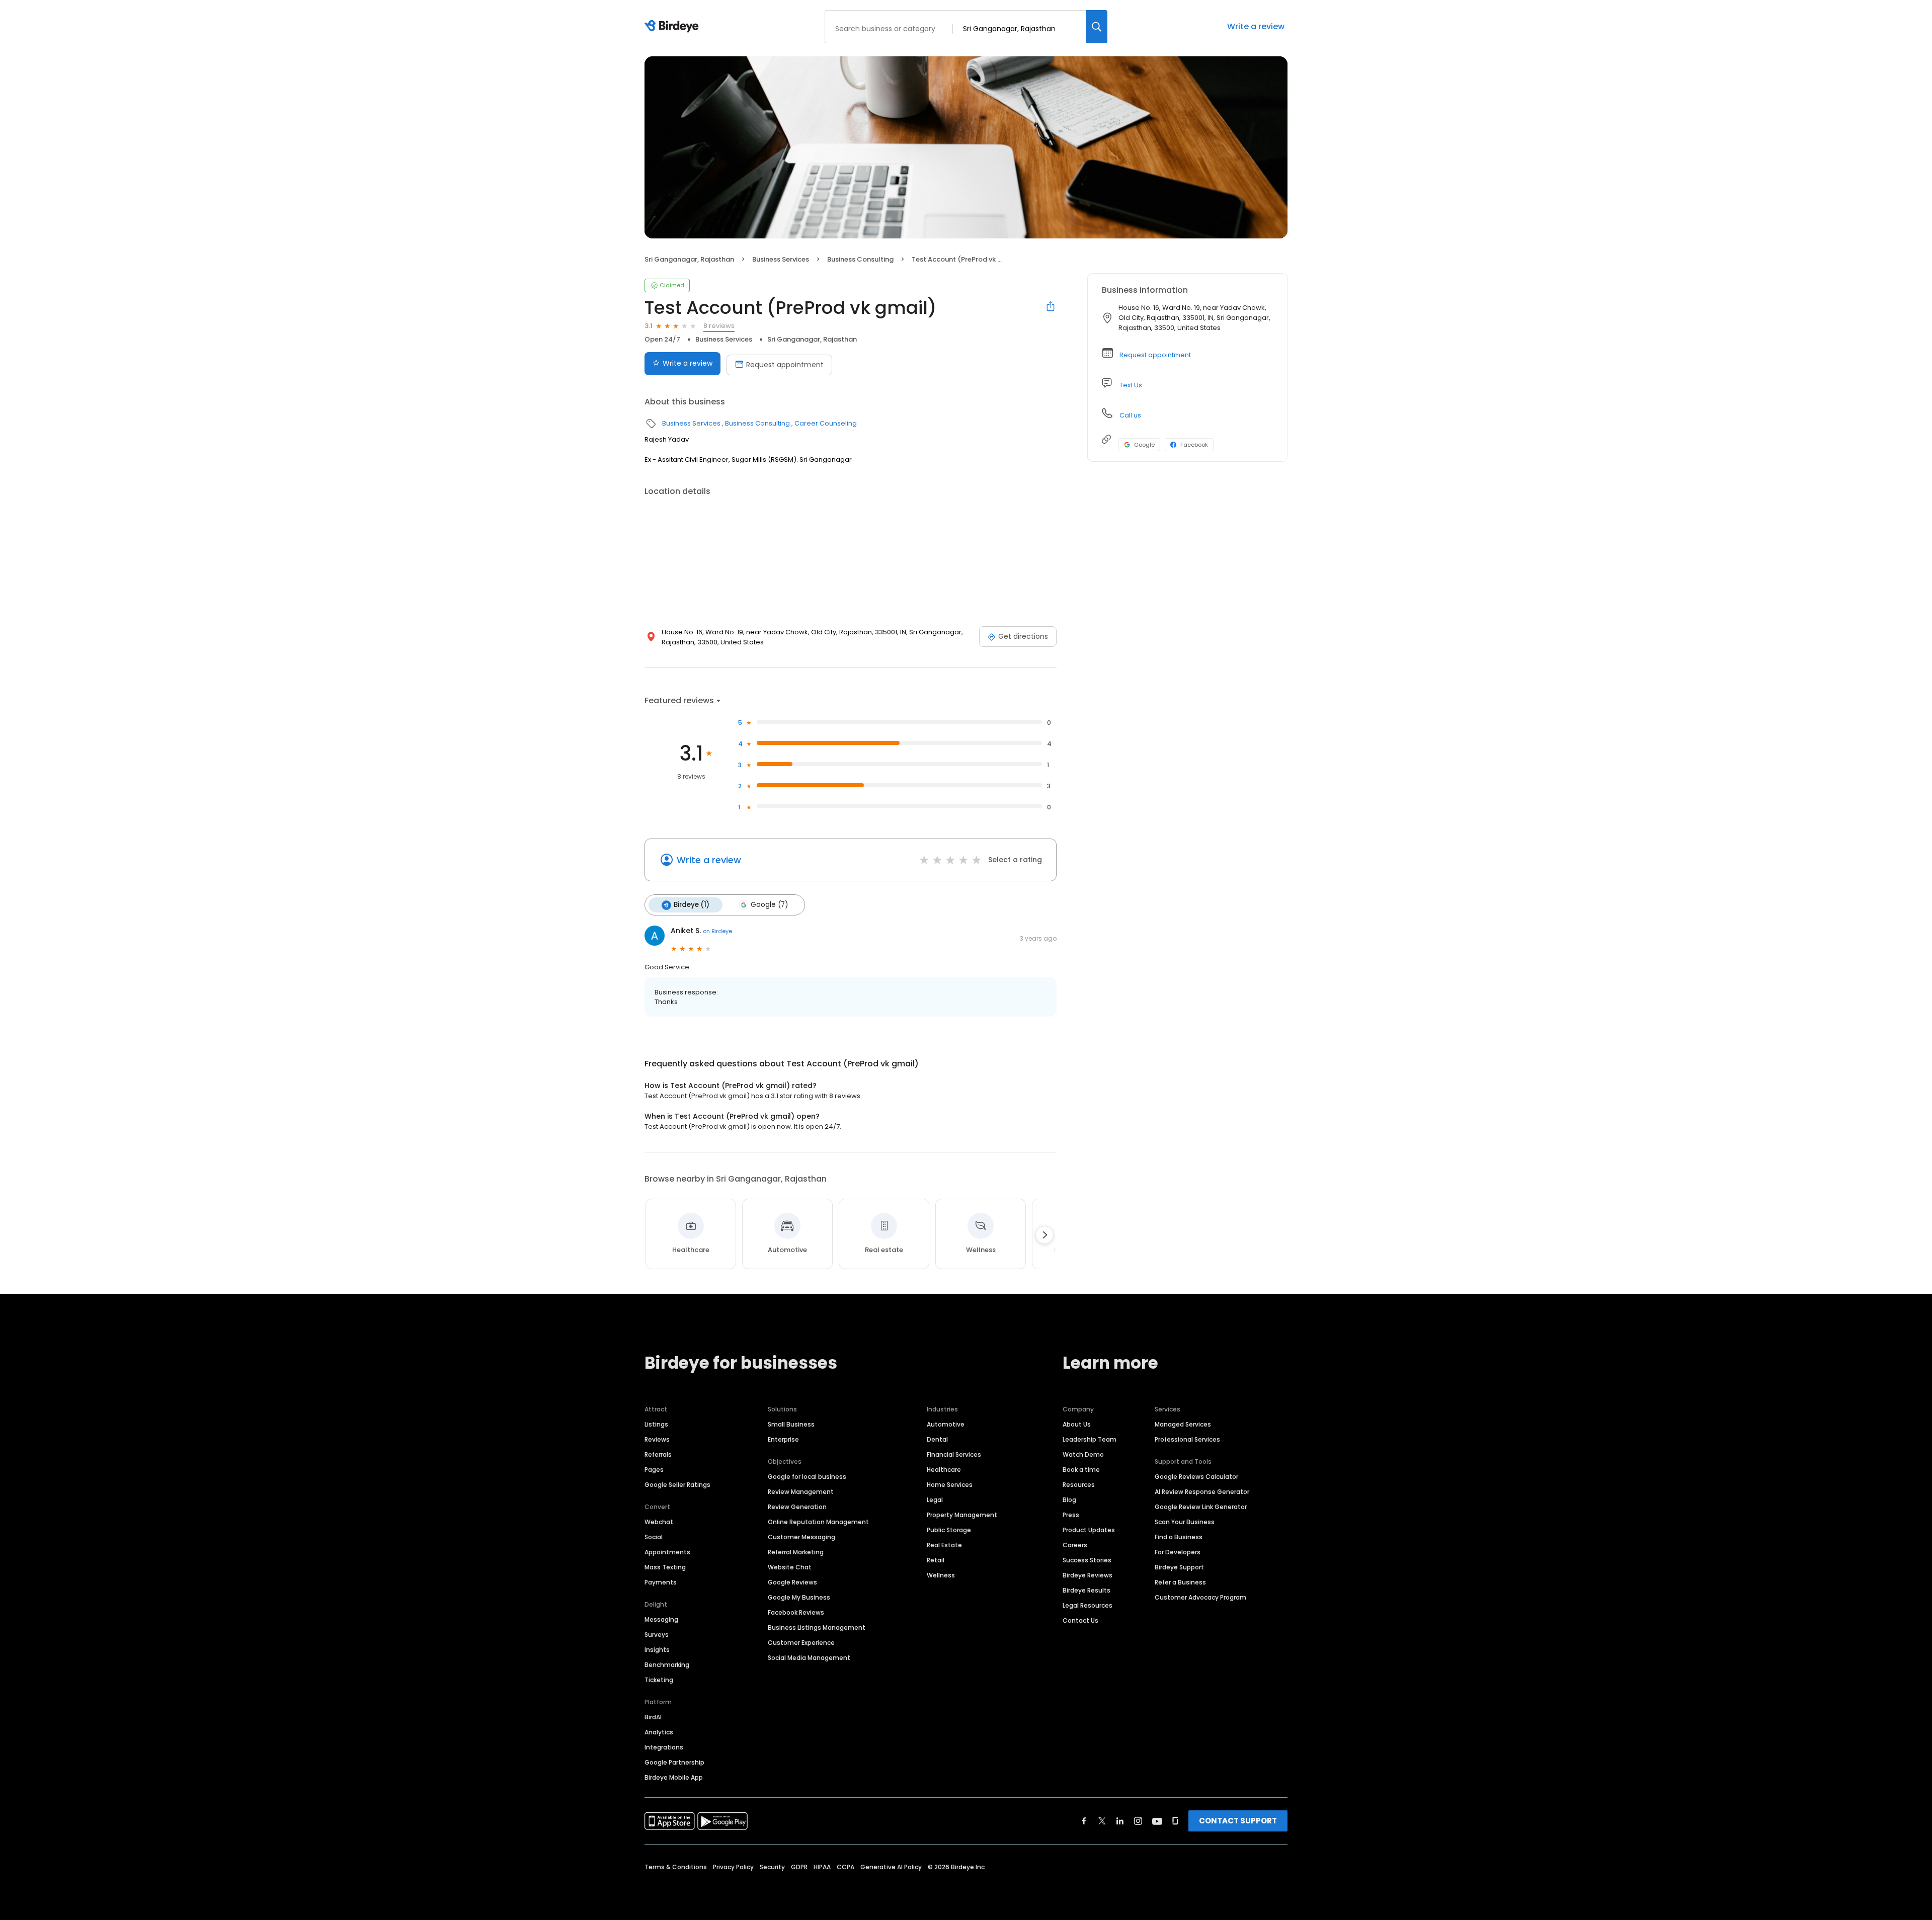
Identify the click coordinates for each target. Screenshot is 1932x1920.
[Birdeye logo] (673, 27)
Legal (935, 1500)
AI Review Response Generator (1202, 1492)
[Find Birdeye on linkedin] (1120, 1821)
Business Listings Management (817, 1627)
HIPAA (822, 1867)
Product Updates (1089, 1530)
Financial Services (954, 1454)
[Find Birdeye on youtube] (1157, 1821)
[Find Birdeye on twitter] (1102, 1821)
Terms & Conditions (676, 1867)
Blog (1069, 1500)
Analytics (659, 1732)
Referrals (658, 1454)
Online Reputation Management (818, 1522)
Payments (661, 1582)
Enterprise (783, 1439)
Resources (1079, 1485)
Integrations (664, 1747)
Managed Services (1183, 1424)
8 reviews (719, 326)
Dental (937, 1439)
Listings (656, 1424)
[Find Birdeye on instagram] (1138, 1821)
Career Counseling (826, 423)
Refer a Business (1180, 1582)
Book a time (1081, 1470)
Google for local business (807, 1477)
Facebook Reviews (796, 1612)
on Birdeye (717, 931)
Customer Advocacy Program (1200, 1597)
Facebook (1194, 445)
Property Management (962, 1515)
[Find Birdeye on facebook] (1084, 1821)
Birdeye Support (1179, 1567)
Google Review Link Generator (1201, 1507)
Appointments (667, 1552)
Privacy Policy (733, 1867)
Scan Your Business (1185, 1522)
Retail (936, 1560)
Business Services (781, 259)
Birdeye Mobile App (674, 1777)
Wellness (941, 1575)
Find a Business (1179, 1537)
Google (1144, 445)
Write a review (1256, 26)
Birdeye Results (1086, 1590)
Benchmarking (667, 1665)
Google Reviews (792, 1582)
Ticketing (659, 1680)
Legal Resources (1088, 1605)
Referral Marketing (796, 1552)
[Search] (1097, 27)
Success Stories (1087, 1560)
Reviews (657, 1439)
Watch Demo (1083, 1454)
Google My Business (799, 1597)
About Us (1077, 1424)
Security (772, 1867)
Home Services (950, 1485)
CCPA (846, 1867)
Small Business (791, 1424)
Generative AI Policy (891, 1867)
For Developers (1178, 1552)
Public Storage (949, 1530)
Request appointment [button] (1155, 355)
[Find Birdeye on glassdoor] (1175, 1821)
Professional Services (1187, 1439)
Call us (1130, 415)
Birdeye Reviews (1088, 1575)
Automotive (946, 1424)
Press (1071, 1515)
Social (654, 1537)
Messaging (661, 1619)
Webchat (659, 1522)
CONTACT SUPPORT (1238, 1821)
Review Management (801, 1492)
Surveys (657, 1635)
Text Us (1131, 385)
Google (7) (769, 905)
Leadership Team (1090, 1439)
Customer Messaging (801, 1537)
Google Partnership (674, 1762)
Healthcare (944, 1470)
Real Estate (944, 1545)
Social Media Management (809, 1658)
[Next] (1044, 1235)
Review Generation (797, 1507)
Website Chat (790, 1567)
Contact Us (1080, 1620)
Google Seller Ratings (677, 1485)
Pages (654, 1470)
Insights (657, 1650)
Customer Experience (801, 1643)
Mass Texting (665, 1567)
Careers (1075, 1545)
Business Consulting (860, 259)
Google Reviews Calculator (1196, 1477)
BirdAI (653, 1717)
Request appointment (785, 365)
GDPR (799, 1867)
